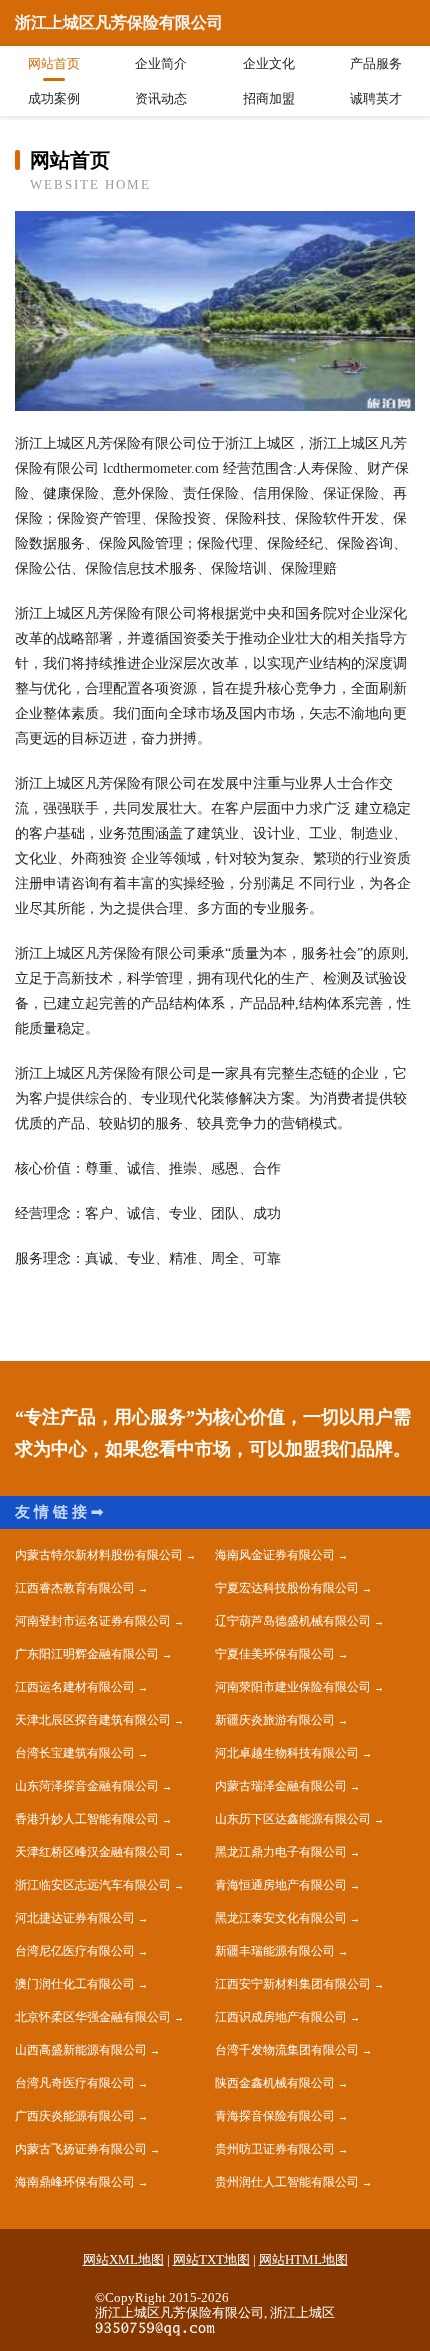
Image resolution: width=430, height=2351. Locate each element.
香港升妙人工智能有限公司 (87, 1819)
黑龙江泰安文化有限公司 (281, 1918)
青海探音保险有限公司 (275, 2116)
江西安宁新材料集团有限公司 (293, 1984)
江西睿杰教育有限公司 (75, 1588)
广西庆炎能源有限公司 (75, 2116)
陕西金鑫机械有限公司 (275, 2083)
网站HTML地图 (303, 2259)
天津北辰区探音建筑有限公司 (93, 1720)
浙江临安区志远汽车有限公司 (93, 1885)
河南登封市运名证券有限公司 (93, 1621)
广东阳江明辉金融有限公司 (87, 1654)
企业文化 (269, 63)
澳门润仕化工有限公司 (75, 1984)
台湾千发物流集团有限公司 (287, 2050)
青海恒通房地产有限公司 (281, 1885)
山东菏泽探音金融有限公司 (87, 1786)
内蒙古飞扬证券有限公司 (81, 2149)
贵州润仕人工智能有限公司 (287, 2182)
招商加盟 (269, 98)
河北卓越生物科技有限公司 (287, 1753)
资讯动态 (161, 98)
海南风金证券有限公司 (275, 1555)
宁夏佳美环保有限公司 (275, 1654)
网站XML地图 (123, 2259)
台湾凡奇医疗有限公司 (75, 2083)
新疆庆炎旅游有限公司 (275, 1720)
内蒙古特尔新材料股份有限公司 (99, 1555)
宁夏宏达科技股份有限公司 (287, 1588)
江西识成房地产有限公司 (281, 2017)
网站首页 (54, 63)
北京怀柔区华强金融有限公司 (93, 2017)
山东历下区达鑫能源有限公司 (293, 1819)
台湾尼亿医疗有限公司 (75, 1951)
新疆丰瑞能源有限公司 (275, 1951)
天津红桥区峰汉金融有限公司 (93, 1852)
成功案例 (54, 98)
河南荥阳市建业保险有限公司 (293, 1687)
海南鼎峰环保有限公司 (75, 2182)
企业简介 (161, 63)
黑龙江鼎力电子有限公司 (281, 1852)
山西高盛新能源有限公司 (81, 2050)
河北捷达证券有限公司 (75, 1918)
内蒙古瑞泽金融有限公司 (281, 1786)
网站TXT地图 (211, 2259)
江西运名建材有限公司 (75, 1687)
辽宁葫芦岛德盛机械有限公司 (293, 1621)
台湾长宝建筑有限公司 (75, 1753)
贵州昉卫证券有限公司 (275, 2149)
